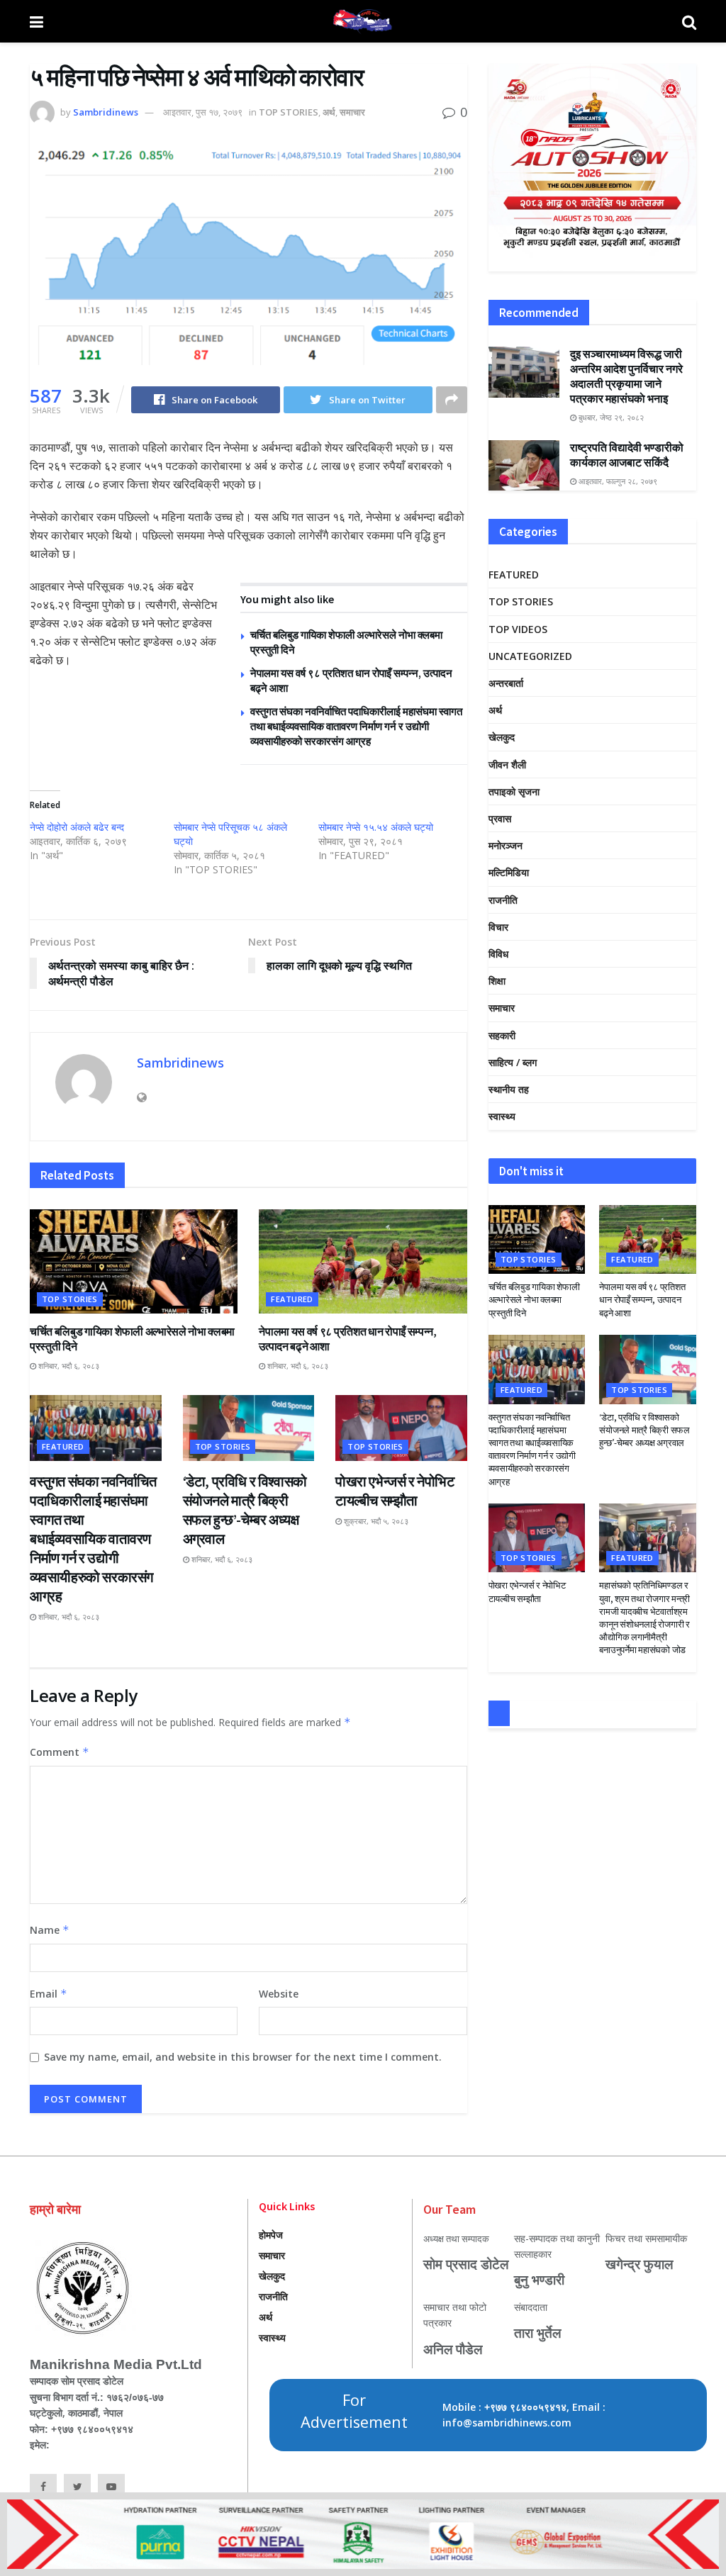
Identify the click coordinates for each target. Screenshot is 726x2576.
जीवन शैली (507, 765)
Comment (60, 1752)
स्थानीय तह (509, 1089)
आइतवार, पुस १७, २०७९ (203, 112)
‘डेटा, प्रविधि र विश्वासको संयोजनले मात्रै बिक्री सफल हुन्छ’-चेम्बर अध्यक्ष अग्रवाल (644, 1430)
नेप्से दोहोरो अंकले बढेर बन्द (77, 827)
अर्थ (329, 112)
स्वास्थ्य (502, 1116)
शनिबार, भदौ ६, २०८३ (68, 1366)
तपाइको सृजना (514, 791)
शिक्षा (497, 981)
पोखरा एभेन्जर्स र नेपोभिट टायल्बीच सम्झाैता (527, 1592)
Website (279, 1994)
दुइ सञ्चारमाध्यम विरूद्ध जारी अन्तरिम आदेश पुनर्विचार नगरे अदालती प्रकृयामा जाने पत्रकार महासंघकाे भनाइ (626, 376)
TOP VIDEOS (518, 629)
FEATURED (292, 1299)
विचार (498, 927)
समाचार (352, 112)
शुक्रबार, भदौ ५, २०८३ (375, 1521)
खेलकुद (502, 737)
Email (49, 1994)
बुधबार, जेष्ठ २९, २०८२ (610, 417)
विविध (498, 954)
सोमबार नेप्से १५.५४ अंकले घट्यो (376, 827)
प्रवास (500, 818)
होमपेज (271, 2235)
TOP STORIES (289, 112)
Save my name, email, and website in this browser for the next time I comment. (243, 2057)
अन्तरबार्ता (506, 683)
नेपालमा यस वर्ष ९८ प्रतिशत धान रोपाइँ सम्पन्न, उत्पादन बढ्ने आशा (642, 1300)
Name (50, 1930)
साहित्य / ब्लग (513, 1062)
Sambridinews (106, 112)
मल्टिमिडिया (509, 872)
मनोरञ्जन (506, 845)
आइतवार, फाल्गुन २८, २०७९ (617, 481)
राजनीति (503, 900)
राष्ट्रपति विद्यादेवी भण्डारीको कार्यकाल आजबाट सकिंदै (627, 455)
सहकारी (502, 1035)
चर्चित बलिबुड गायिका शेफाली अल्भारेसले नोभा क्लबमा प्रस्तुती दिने (534, 1300)
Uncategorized (530, 656)
